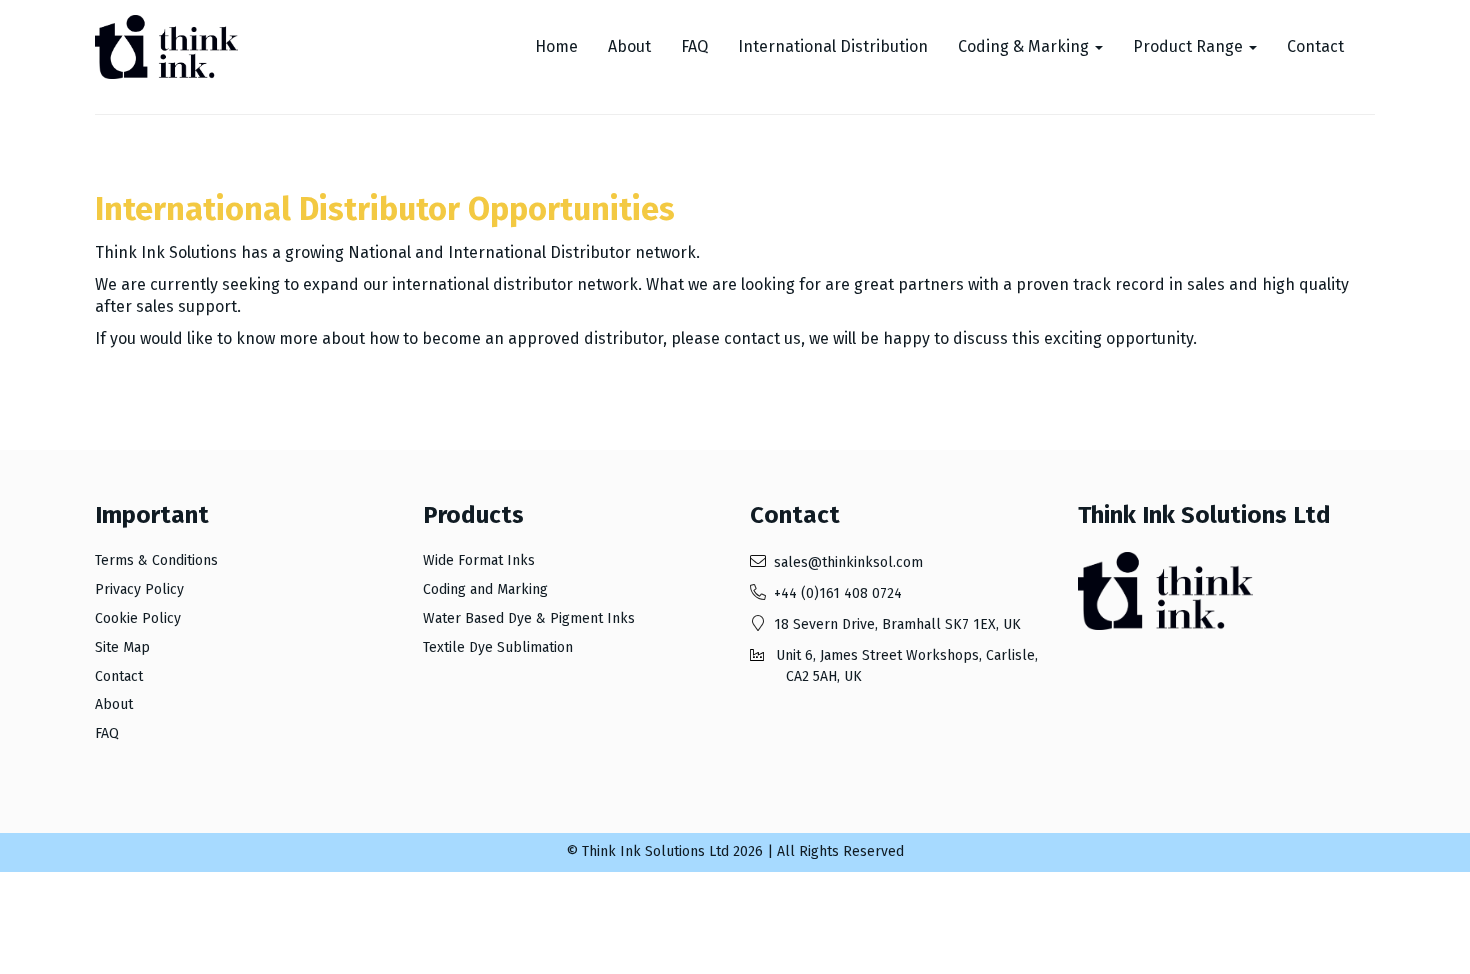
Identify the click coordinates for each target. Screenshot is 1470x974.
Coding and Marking (485, 589)
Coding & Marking (1025, 46)
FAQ (694, 46)
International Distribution (833, 46)
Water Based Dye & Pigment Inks (529, 618)
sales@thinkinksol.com (848, 562)
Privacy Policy (139, 589)
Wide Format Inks (479, 560)
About (629, 46)
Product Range (1190, 46)
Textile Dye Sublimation (498, 647)
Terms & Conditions (156, 560)
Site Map (122, 647)
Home (556, 46)
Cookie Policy (138, 618)
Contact (1315, 46)
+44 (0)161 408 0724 (838, 593)
